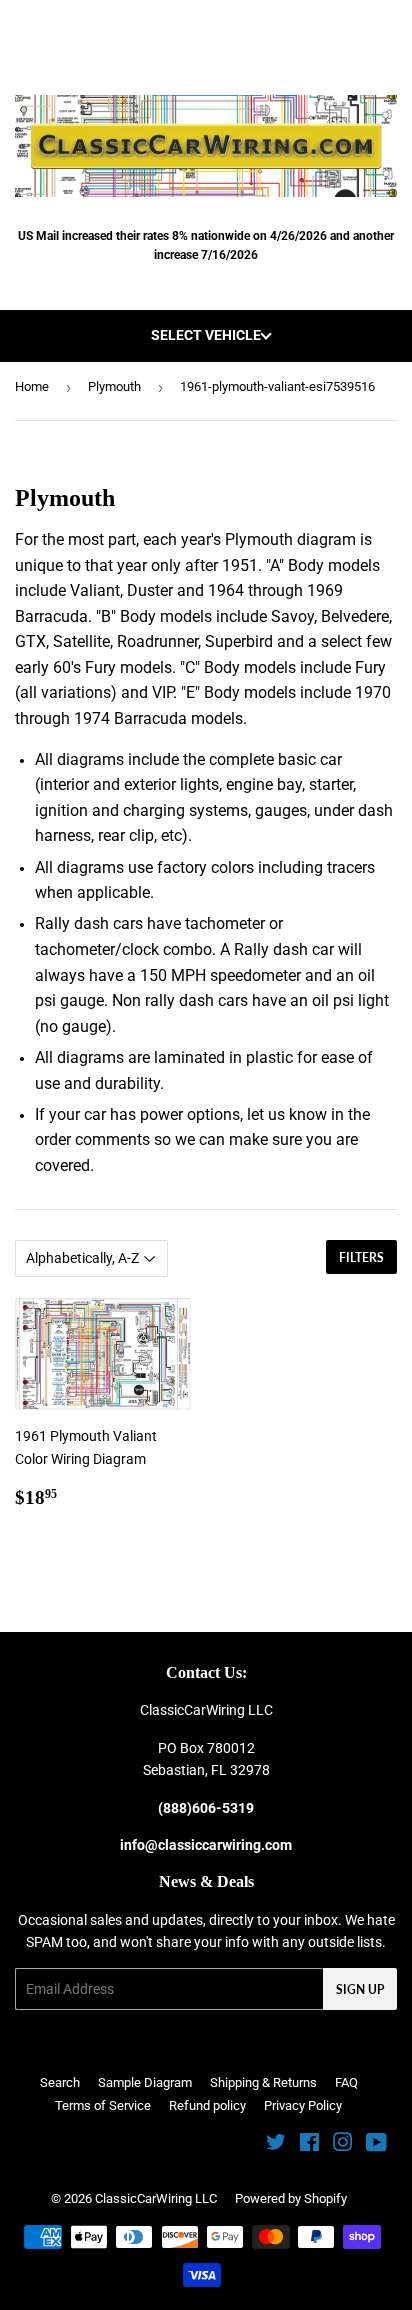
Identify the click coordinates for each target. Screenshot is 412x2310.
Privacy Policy (303, 2105)
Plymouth (114, 386)
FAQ (346, 2082)
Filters (361, 1257)
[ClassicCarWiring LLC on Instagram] (343, 2145)
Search (60, 2082)
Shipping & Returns (263, 2082)
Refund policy (207, 2105)
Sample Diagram (145, 2082)
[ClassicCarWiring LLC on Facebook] (309, 2145)
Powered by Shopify (291, 2198)
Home (32, 386)
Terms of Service (103, 2105)
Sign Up (360, 1989)
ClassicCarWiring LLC (156, 2198)
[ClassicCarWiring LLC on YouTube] (376, 2145)
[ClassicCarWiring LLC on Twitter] (276, 2145)
